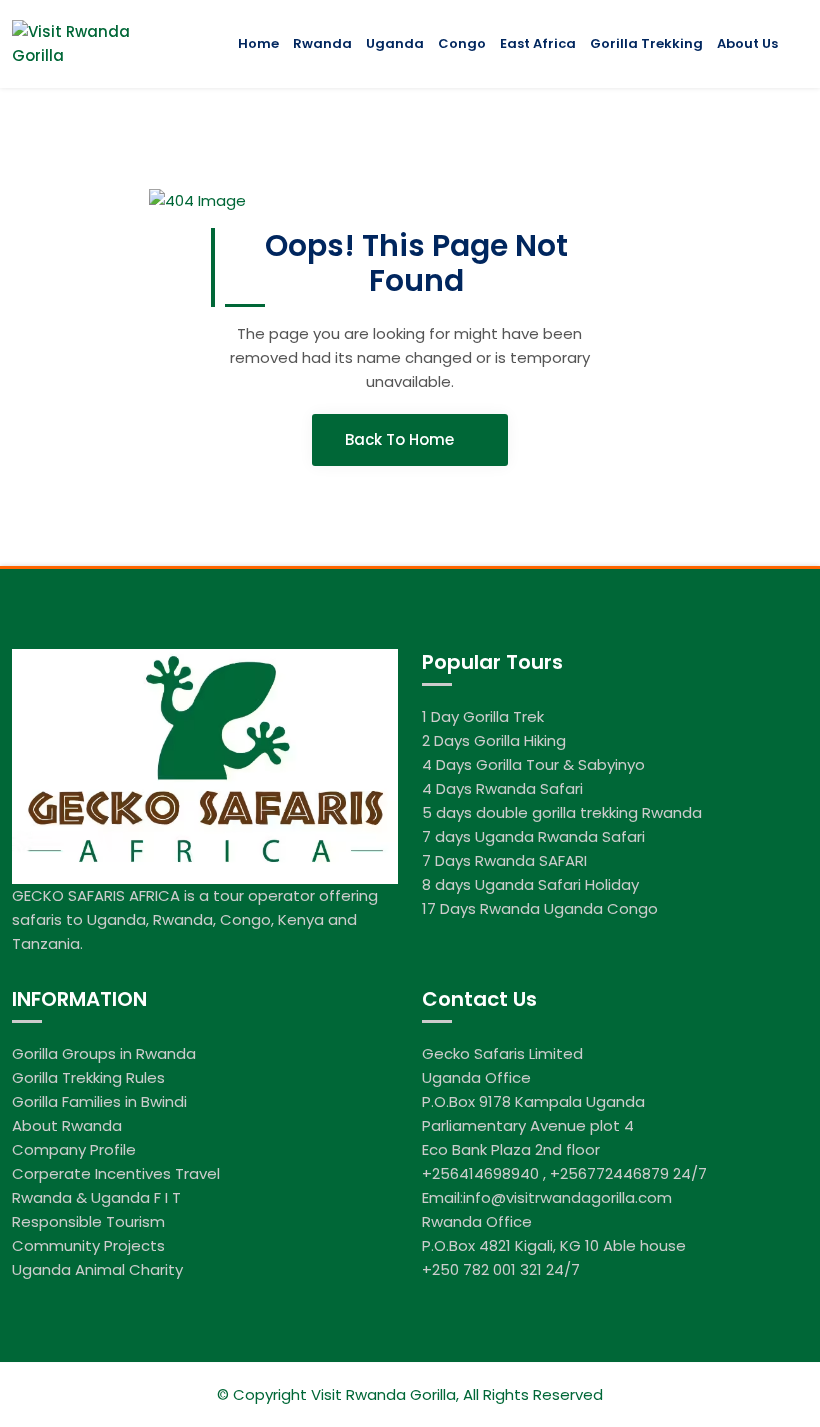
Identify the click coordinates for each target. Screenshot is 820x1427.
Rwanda (322, 43)
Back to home (401, 439)
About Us (747, 43)
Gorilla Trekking (646, 43)
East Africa (538, 43)
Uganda (395, 43)
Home (258, 43)
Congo (462, 43)
